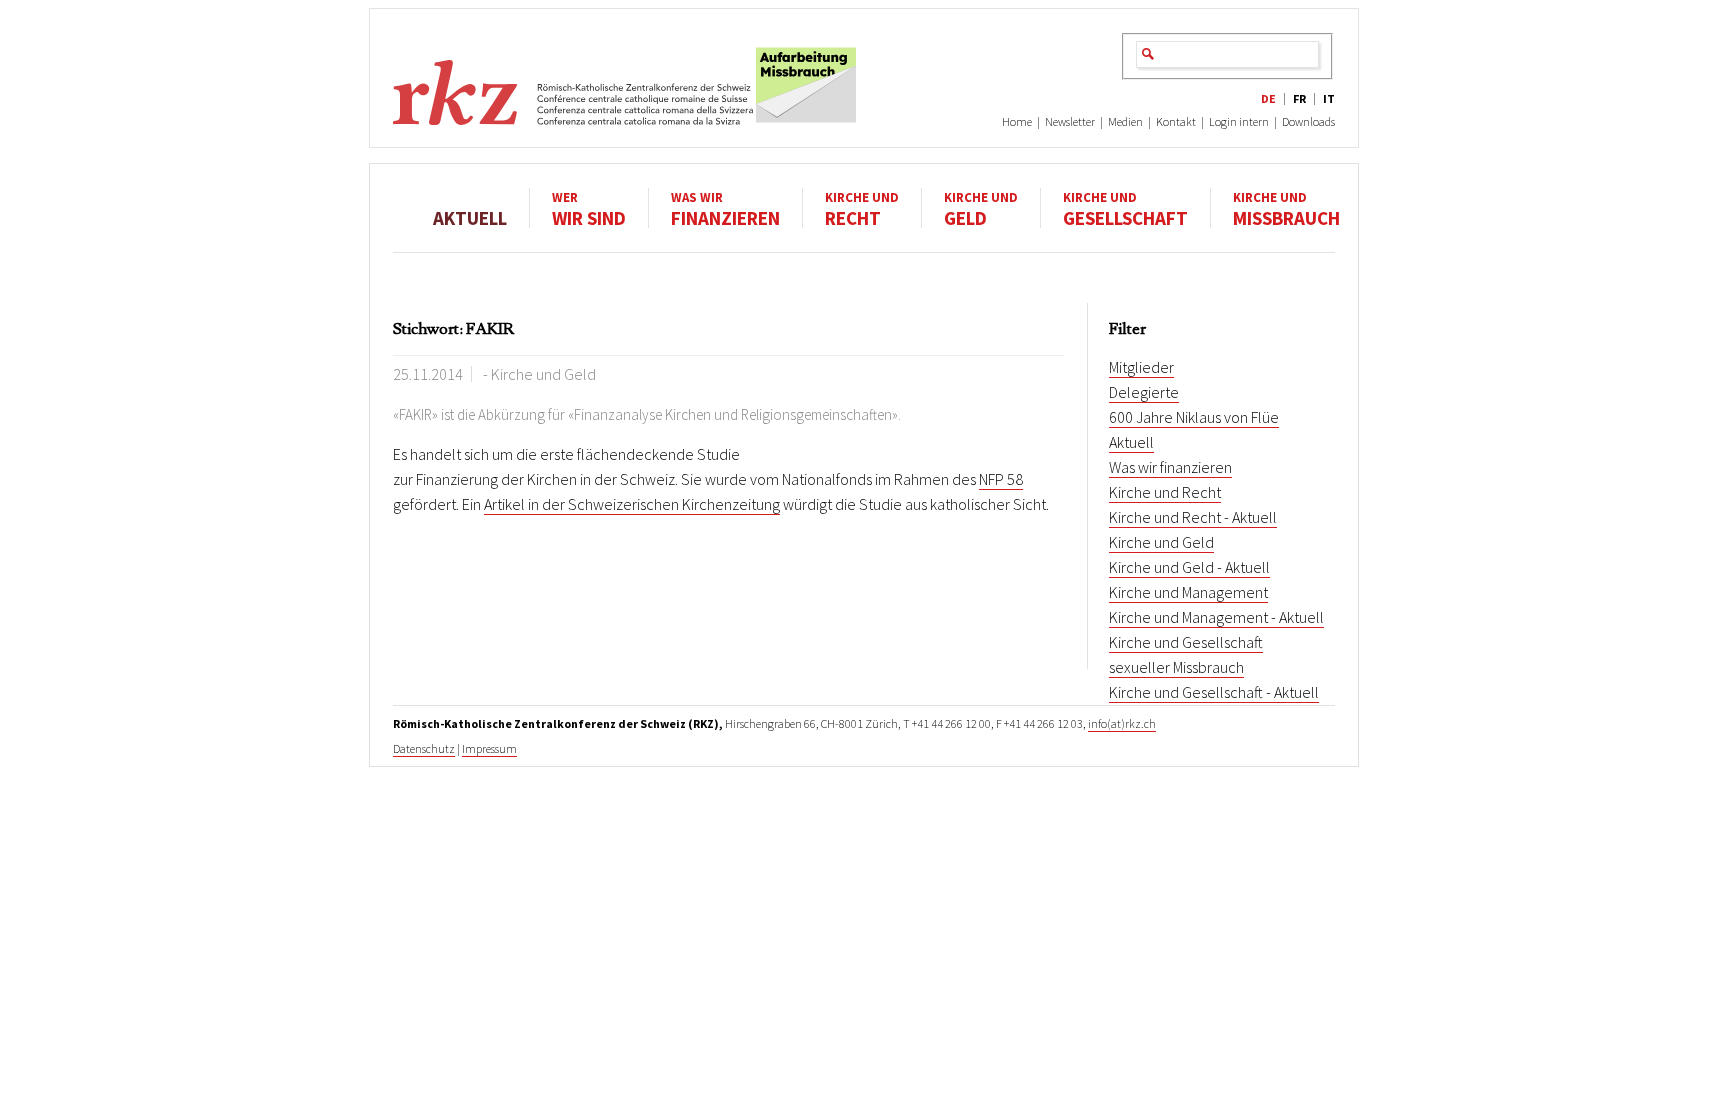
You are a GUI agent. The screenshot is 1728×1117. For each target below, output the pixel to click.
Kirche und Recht (1165, 492)
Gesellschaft (1125, 208)
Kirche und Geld (1161, 542)
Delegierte (1144, 392)
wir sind (589, 208)
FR (1299, 98)
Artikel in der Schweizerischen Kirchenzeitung (632, 504)
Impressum (489, 748)
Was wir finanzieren (1170, 467)
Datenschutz (424, 748)
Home (1017, 121)
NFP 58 (1001, 479)
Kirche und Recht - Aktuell (1193, 517)
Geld (981, 208)
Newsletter (1070, 121)
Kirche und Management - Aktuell (1216, 617)
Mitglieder (1141, 367)
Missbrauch (1286, 208)
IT (1329, 98)
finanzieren (725, 208)
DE (1268, 98)
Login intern (1239, 121)
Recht (862, 208)
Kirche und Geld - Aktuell (1189, 567)
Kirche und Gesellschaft (1186, 642)
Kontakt (1176, 121)
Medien (1125, 121)
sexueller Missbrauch (1176, 667)
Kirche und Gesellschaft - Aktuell (1214, 692)
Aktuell (470, 217)
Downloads (1308, 121)
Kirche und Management (1188, 592)
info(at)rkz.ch (1122, 723)
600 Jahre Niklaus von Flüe (1194, 417)
